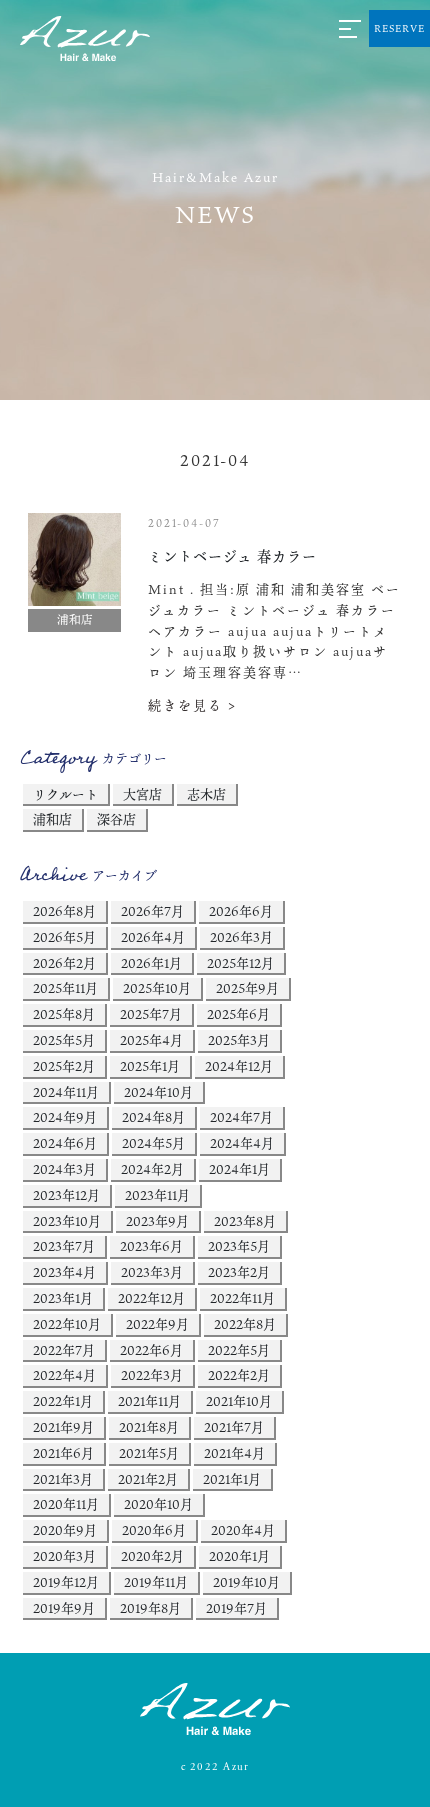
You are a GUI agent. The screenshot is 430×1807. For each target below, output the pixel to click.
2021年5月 (149, 1453)
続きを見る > (192, 705)
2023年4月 (64, 1272)
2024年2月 (152, 1169)
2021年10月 (239, 1401)
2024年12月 (239, 1066)
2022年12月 (151, 1298)
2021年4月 (234, 1453)
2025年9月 (247, 988)
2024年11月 (66, 1092)
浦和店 (52, 819)
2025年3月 (239, 1040)
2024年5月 (153, 1143)
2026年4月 (153, 937)
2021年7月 (234, 1427)
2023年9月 (157, 1221)
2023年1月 (63, 1298)
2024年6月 (65, 1143)
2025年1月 (150, 1066)
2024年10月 (158, 1092)
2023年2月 (239, 1272)
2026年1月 (151, 963)
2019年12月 (66, 1582)
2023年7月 (64, 1246)
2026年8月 (64, 911)
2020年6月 (154, 1530)
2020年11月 (66, 1504)
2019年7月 (236, 1608)
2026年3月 (241, 937)
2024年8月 (153, 1117)
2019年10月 (246, 1582)
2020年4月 (243, 1530)
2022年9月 (157, 1324)
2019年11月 (156, 1582)
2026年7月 (152, 911)
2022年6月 (151, 1350)
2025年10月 (157, 988)
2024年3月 (64, 1169)
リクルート (65, 794)
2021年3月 (63, 1479)
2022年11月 (242, 1298)
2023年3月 (152, 1272)
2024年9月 (65, 1117)
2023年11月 (157, 1195)
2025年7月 (151, 1014)
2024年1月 (239, 1169)
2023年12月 (66, 1195)
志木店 (206, 794)
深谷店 (116, 819)
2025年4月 (151, 1040)
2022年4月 (64, 1375)
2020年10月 (158, 1504)
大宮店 (142, 794)
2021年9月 (63, 1427)
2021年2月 (148, 1479)
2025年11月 (65, 988)
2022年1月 (63, 1401)
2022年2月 (239, 1375)
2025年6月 (238, 1014)
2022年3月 (152, 1375)
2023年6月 (151, 1246)
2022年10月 (67, 1324)
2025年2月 (64, 1066)
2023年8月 (245, 1221)
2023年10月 (67, 1221)
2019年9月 (64, 1608)
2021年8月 (149, 1427)
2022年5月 (239, 1350)
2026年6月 (241, 911)
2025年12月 (240, 963)
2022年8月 (245, 1324)
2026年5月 (64, 937)
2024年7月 (241, 1117)
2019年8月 (150, 1608)
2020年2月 (152, 1556)
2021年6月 (63, 1453)
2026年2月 (64, 963)
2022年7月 (64, 1350)
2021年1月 (232, 1479)
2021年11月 (149, 1401)
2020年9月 (65, 1530)
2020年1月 (239, 1556)
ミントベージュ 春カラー (232, 556)
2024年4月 (242, 1143)
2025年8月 (64, 1014)
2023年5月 (239, 1246)
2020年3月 (64, 1556)
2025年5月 (64, 1040)
